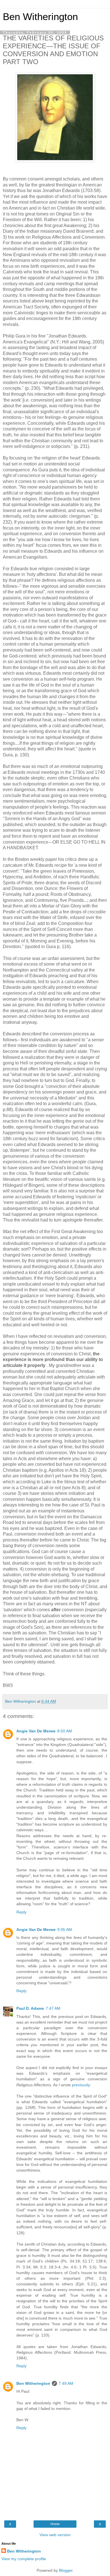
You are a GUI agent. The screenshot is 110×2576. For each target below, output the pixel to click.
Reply (21, 1912)
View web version (55, 2535)
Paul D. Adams (30, 2008)
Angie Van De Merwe (36, 1731)
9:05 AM (65, 1930)
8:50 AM (65, 1731)
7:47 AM (53, 2008)
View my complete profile (24, 2559)
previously (81, 2085)
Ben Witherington (40, 17)
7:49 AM (66, 2383)
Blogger (66, 2570)
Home (55, 2524)
